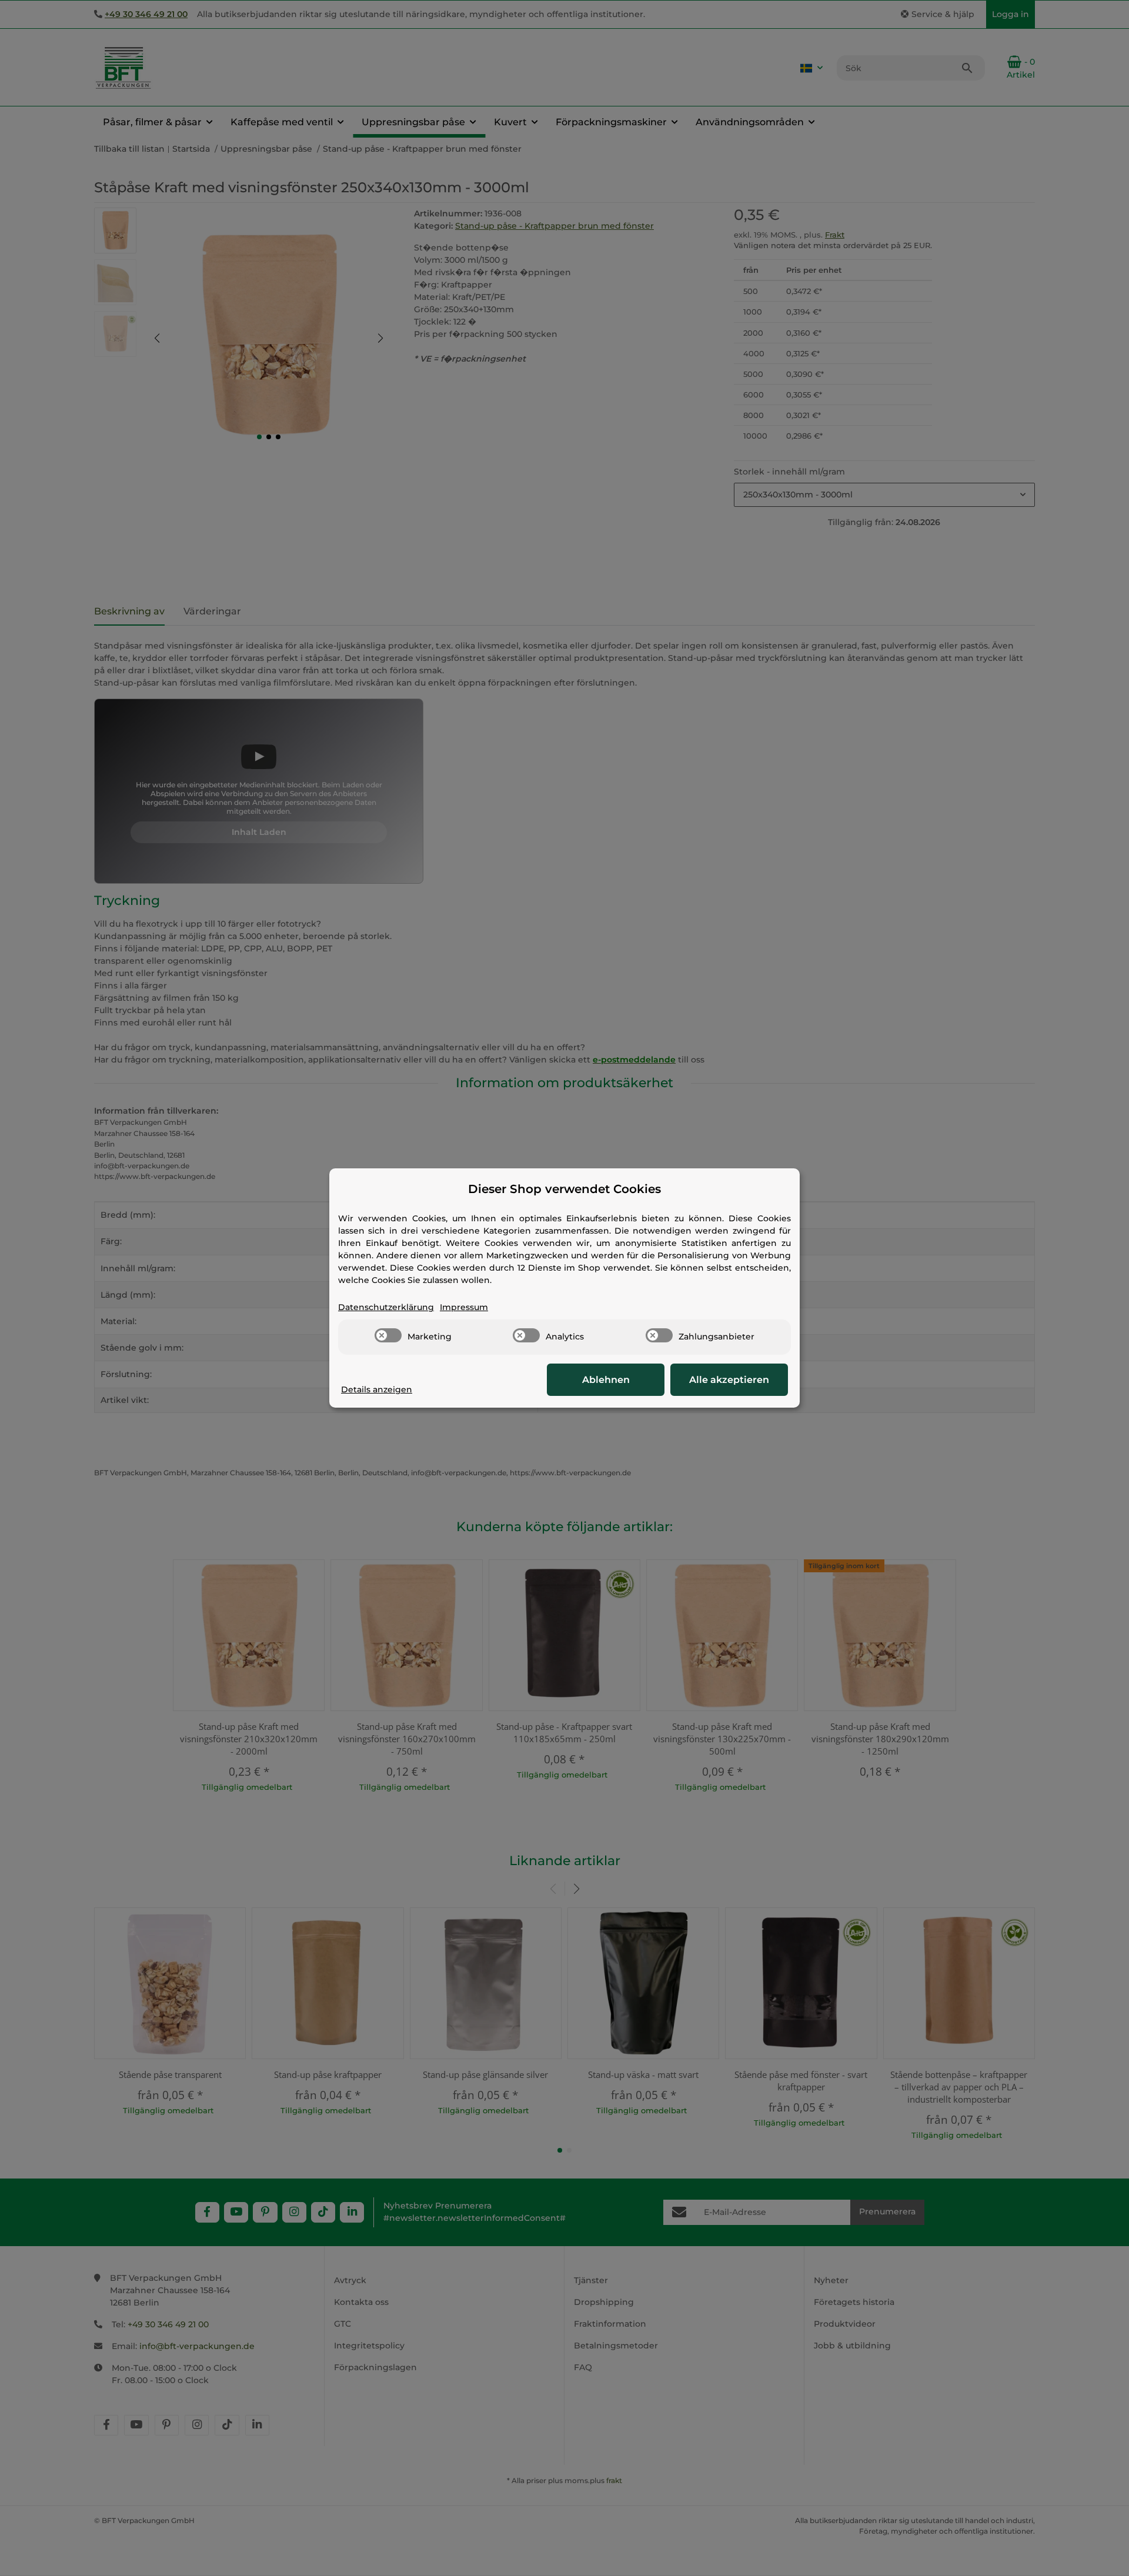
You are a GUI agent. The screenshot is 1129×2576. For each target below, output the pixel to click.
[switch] (388, 1335)
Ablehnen (606, 1380)
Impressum (464, 1307)
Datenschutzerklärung (386, 1307)
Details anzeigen (377, 1389)
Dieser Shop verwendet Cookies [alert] (564, 1189)
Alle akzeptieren (729, 1380)
